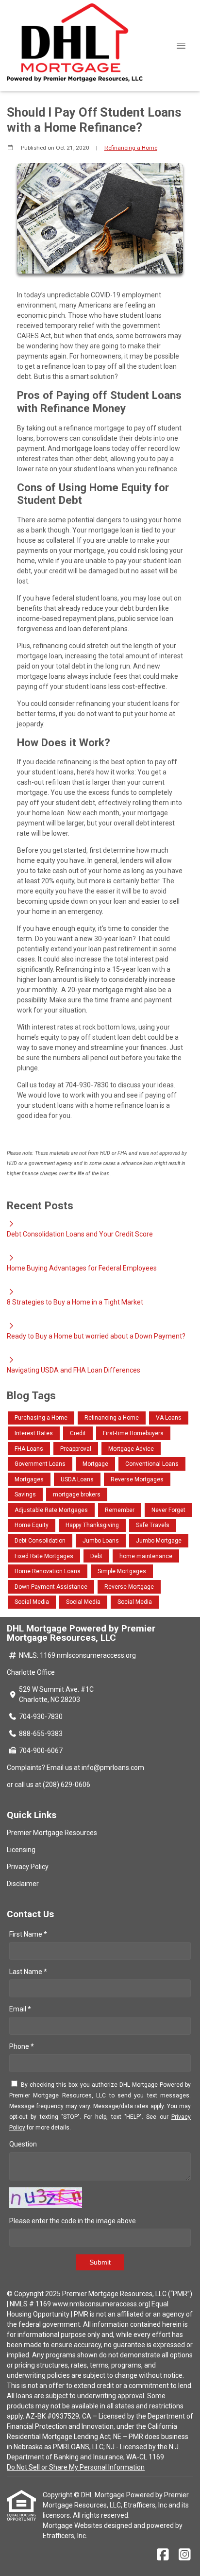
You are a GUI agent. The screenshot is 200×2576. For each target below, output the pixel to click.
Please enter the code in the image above (73, 2221)
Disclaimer (23, 1884)
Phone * (22, 2046)
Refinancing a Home (131, 148)
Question (23, 2144)
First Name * (28, 1934)
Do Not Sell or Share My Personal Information (76, 2467)
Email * (20, 2009)
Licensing (21, 1850)
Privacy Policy (28, 1867)
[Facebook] (163, 2555)
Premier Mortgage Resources (52, 1833)
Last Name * (28, 1972)
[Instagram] (185, 2555)
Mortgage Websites (73, 2525)
